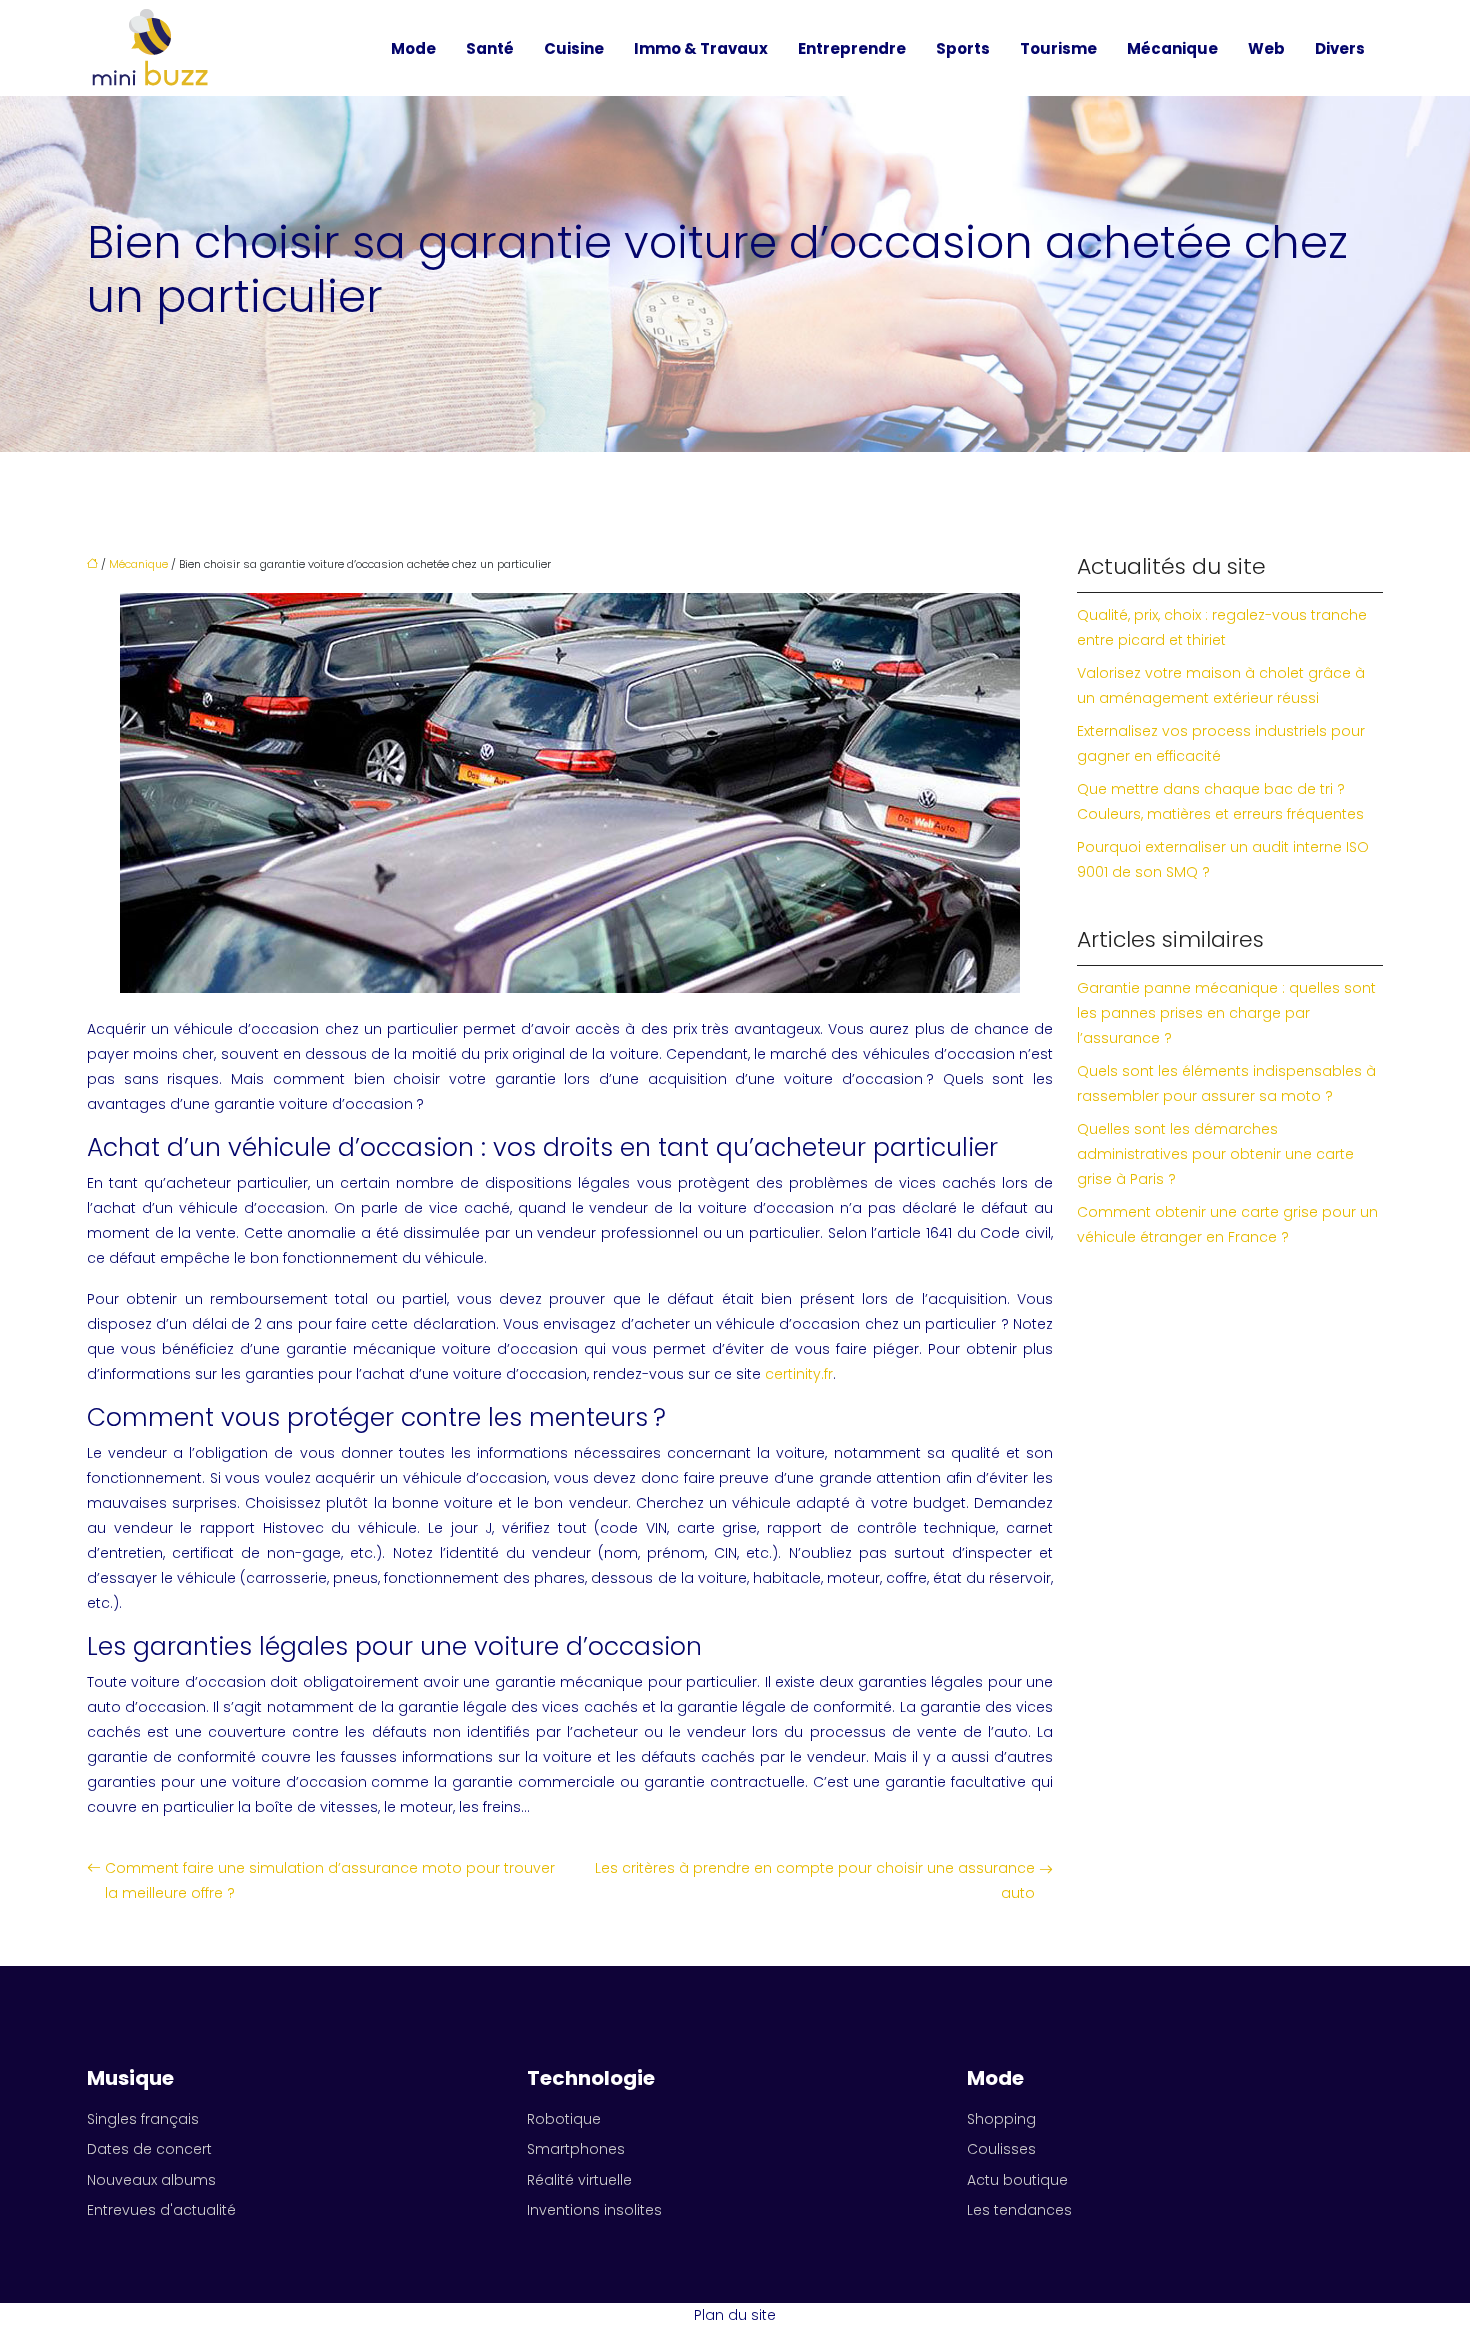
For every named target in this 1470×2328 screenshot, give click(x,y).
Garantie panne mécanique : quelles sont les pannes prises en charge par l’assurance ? (1226, 1013)
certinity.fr (799, 1374)
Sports (963, 48)
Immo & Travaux (701, 48)
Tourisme (1058, 48)
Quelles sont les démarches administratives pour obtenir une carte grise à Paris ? (1215, 1154)
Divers (1340, 48)
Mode (413, 48)
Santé (490, 48)
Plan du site (735, 2315)
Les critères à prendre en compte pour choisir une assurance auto (815, 1880)
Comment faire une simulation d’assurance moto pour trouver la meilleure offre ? (330, 1880)
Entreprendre (852, 48)
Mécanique (1172, 48)
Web (1266, 48)
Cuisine (574, 48)
